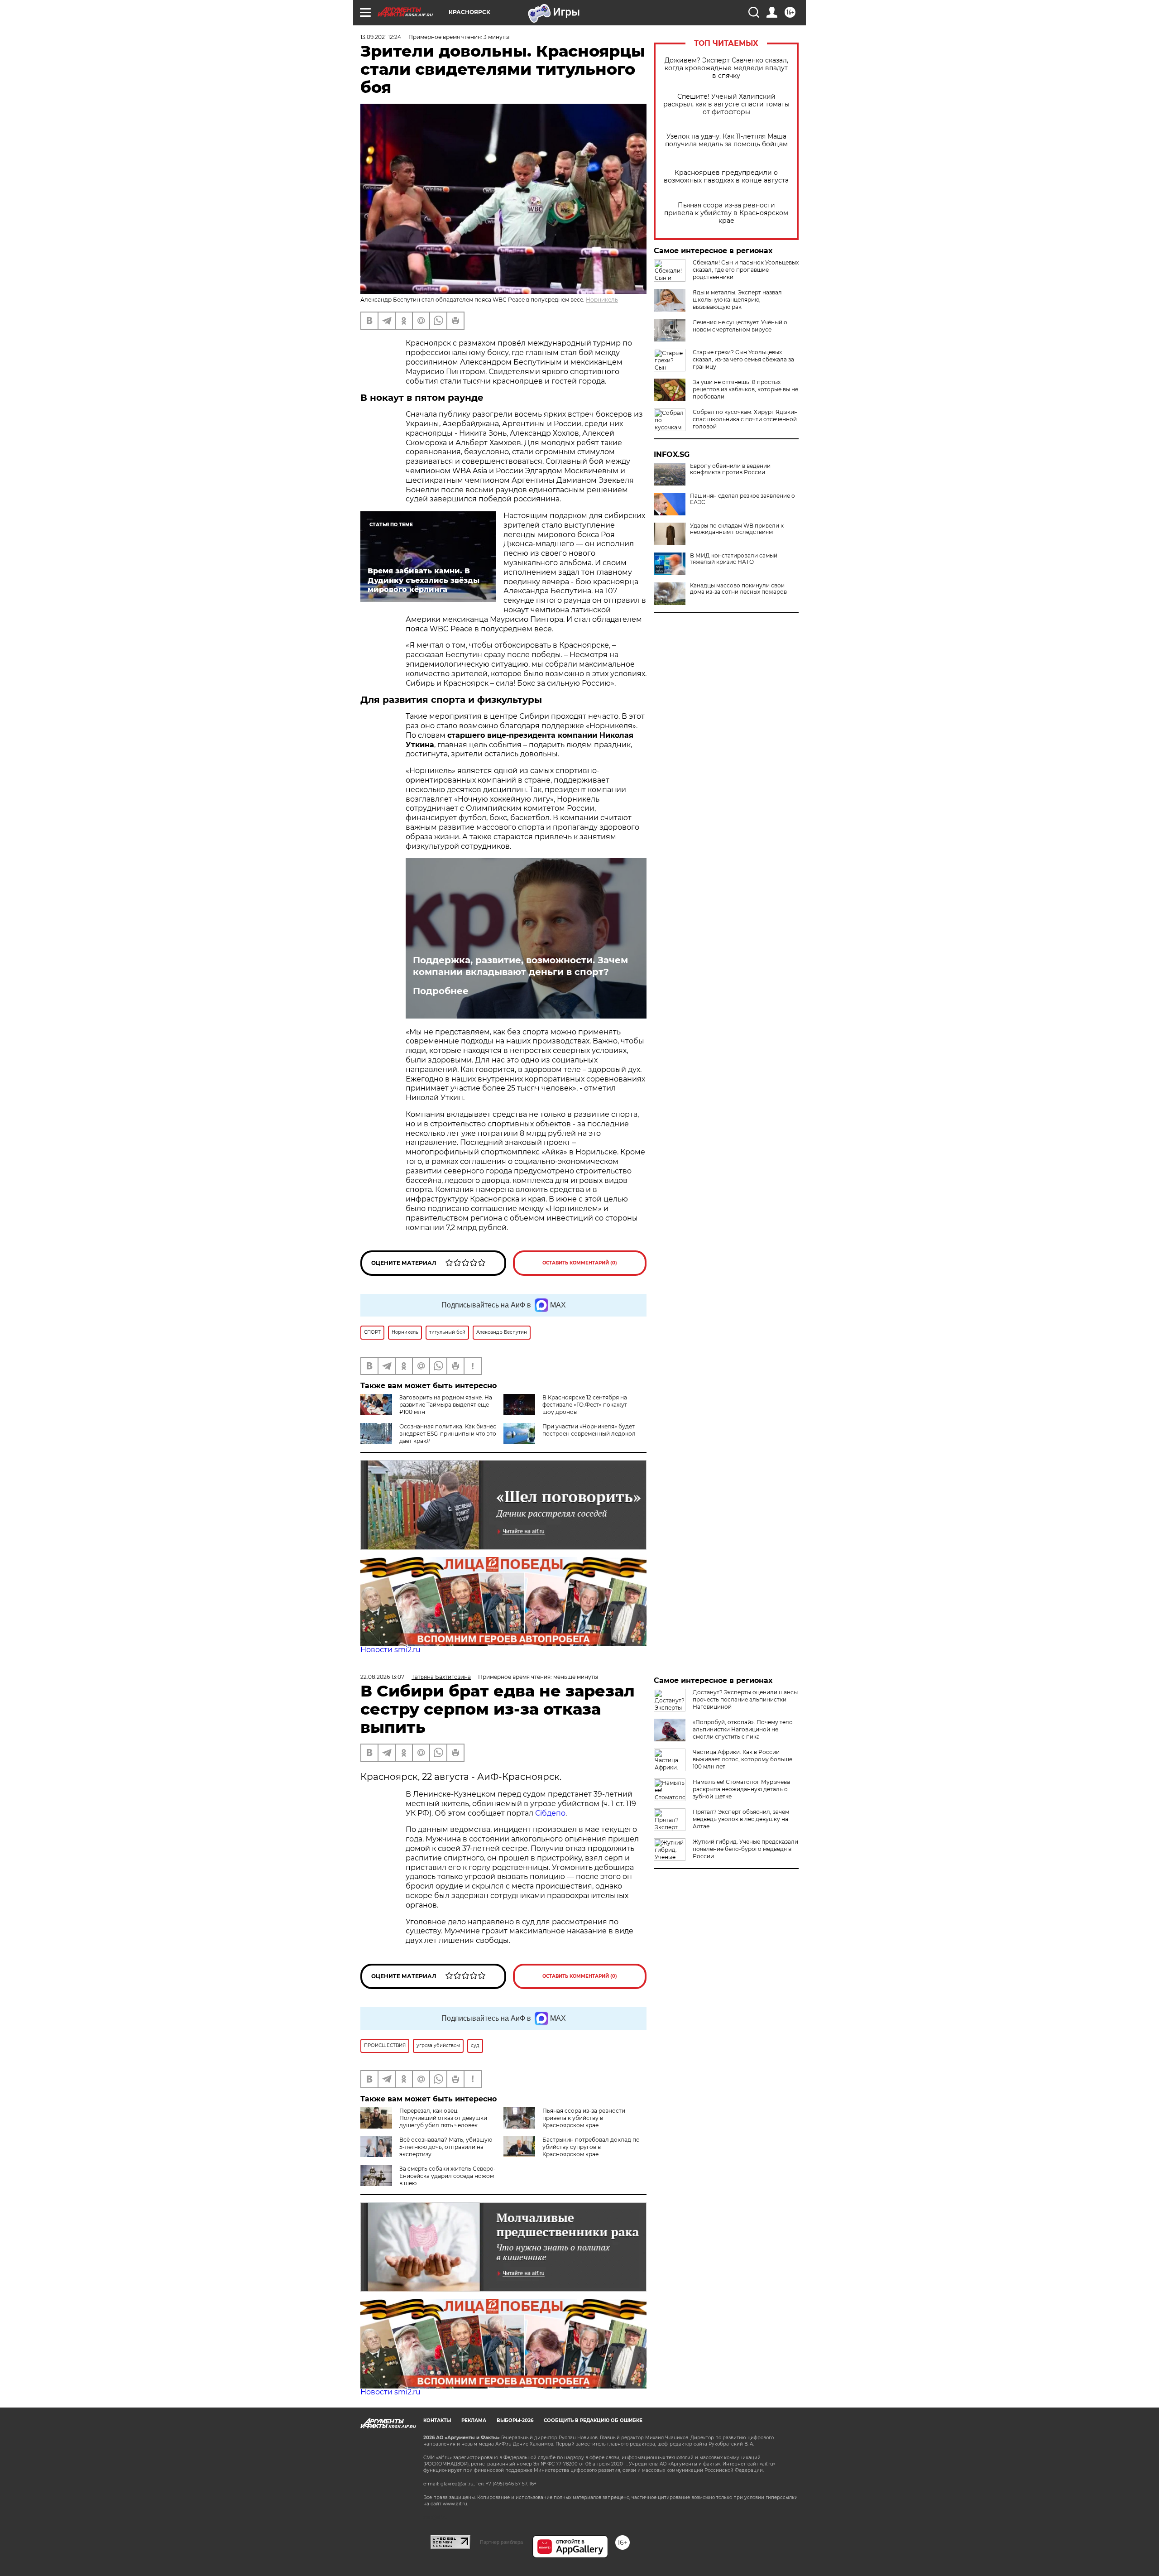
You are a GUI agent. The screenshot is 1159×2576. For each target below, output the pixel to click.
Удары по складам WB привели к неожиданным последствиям (737, 529)
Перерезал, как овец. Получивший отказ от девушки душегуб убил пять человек (443, 2118)
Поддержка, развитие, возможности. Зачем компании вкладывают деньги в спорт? (520, 966)
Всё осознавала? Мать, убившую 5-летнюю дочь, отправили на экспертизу (446, 2147)
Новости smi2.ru (390, 1650)
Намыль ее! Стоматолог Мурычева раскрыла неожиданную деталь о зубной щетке (741, 1789)
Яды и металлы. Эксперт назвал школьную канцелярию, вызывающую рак (737, 300)
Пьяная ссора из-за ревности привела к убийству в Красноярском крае (726, 213)
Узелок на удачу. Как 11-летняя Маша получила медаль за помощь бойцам (726, 140)
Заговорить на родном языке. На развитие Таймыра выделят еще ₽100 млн (446, 1405)
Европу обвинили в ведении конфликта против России (730, 469)
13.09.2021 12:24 (381, 37)
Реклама (474, 2420)
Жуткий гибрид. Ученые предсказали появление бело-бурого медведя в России (745, 1849)
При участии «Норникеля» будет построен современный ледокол (589, 1430)
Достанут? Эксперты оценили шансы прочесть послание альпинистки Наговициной (745, 1699)
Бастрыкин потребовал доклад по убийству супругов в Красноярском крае (591, 2147)
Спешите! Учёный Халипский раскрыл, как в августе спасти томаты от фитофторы (726, 104)
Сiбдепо (550, 1813)
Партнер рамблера (501, 2542)
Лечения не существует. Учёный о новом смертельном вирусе (740, 326)
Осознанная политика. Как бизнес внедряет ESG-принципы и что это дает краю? (448, 1434)
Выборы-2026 (515, 2420)
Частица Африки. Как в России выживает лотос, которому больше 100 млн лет (742, 1759)
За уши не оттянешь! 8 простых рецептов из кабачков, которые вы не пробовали (745, 389)
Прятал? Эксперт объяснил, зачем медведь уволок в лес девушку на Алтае (741, 1819)
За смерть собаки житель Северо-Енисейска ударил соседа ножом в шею (448, 2176)
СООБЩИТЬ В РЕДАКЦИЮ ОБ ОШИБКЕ (593, 2420)
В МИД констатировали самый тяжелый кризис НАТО (734, 559)
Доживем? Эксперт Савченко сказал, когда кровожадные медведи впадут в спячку (726, 68)
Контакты (437, 2420)
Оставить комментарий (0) (580, 1263)
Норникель (602, 300)
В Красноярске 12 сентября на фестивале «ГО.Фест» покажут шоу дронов (585, 1405)
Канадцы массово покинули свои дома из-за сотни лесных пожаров (738, 589)
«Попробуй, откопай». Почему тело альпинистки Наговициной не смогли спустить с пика (743, 1729)
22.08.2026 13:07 (382, 1677)
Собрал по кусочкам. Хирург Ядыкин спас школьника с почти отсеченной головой (745, 419)
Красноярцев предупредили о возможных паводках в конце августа (726, 177)
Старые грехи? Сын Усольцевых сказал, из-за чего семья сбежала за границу (743, 359)
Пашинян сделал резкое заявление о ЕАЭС (742, 499)
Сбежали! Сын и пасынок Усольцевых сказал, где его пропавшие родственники (746, 270)
